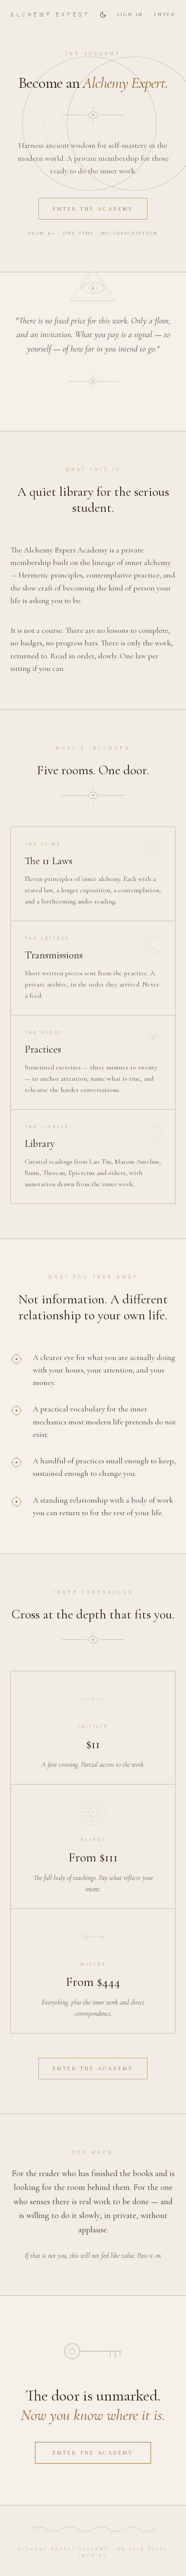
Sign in (130, 14)
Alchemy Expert (50, 14)
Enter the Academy (93, 209)
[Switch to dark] (103, 15)
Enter (165, 14)
